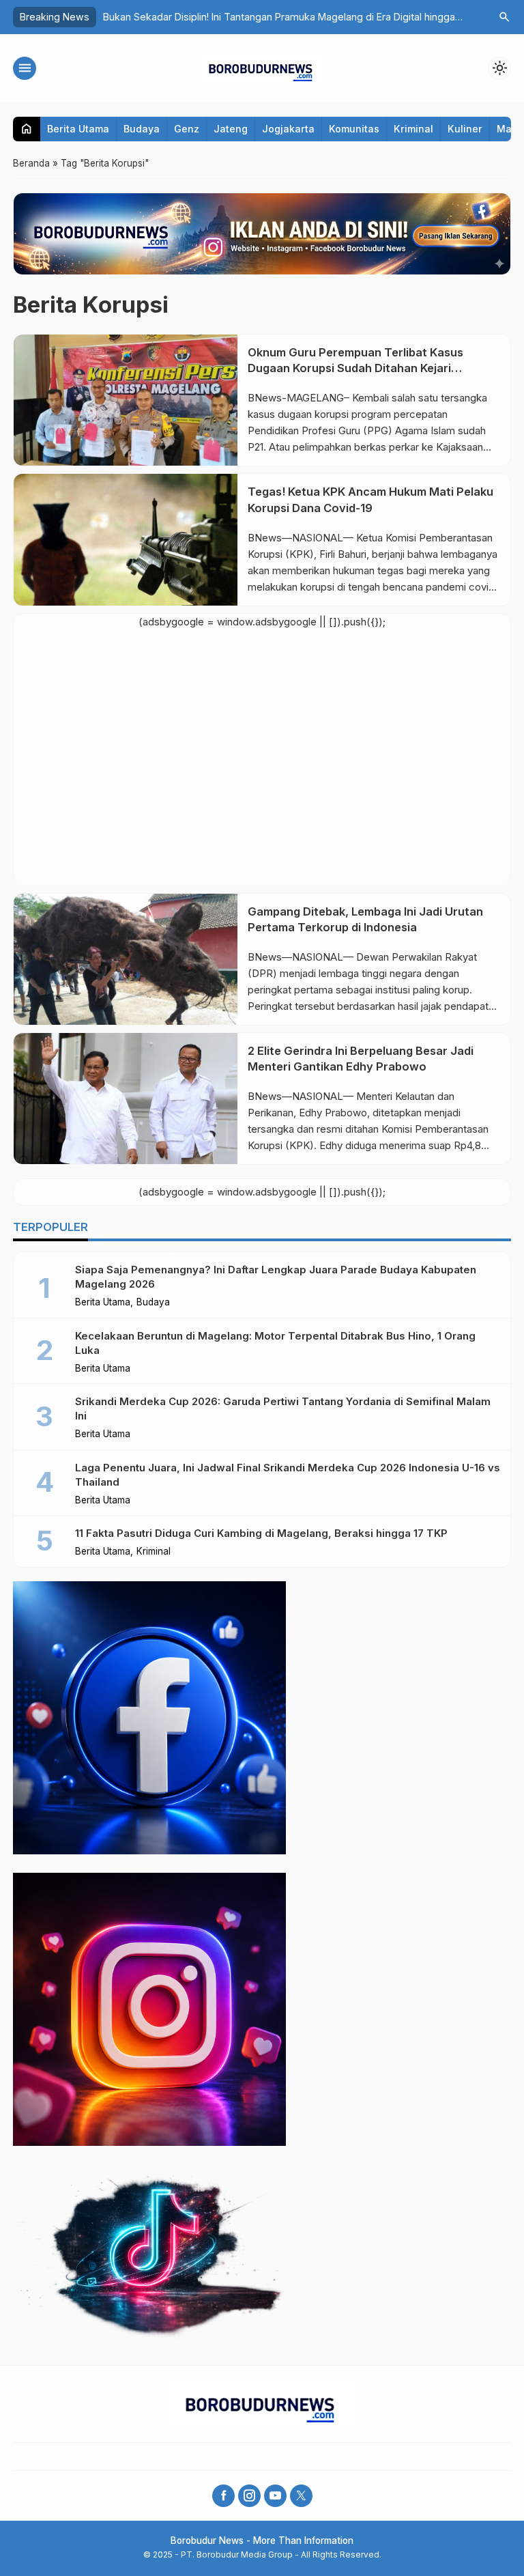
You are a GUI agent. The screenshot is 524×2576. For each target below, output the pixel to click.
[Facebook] (223, 2496)
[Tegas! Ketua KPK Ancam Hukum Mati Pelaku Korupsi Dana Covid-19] (126, 539)
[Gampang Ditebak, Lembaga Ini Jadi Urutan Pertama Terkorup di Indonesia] (126, 959)
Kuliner (465, 129)
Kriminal (413, 129)
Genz (187, 129)
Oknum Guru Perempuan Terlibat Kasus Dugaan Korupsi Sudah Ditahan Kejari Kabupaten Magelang (355, 368)
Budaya (142, 129)
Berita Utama (78, 129)
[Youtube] (275, 2496)
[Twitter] (301, 2496)
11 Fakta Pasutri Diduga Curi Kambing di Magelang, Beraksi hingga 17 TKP (261, 1533)
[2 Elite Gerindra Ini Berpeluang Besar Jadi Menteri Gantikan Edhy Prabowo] (126, 1099)
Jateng (231, 129)
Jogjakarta (288, 129)
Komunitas (354, 129)
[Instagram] (249, 2496)
